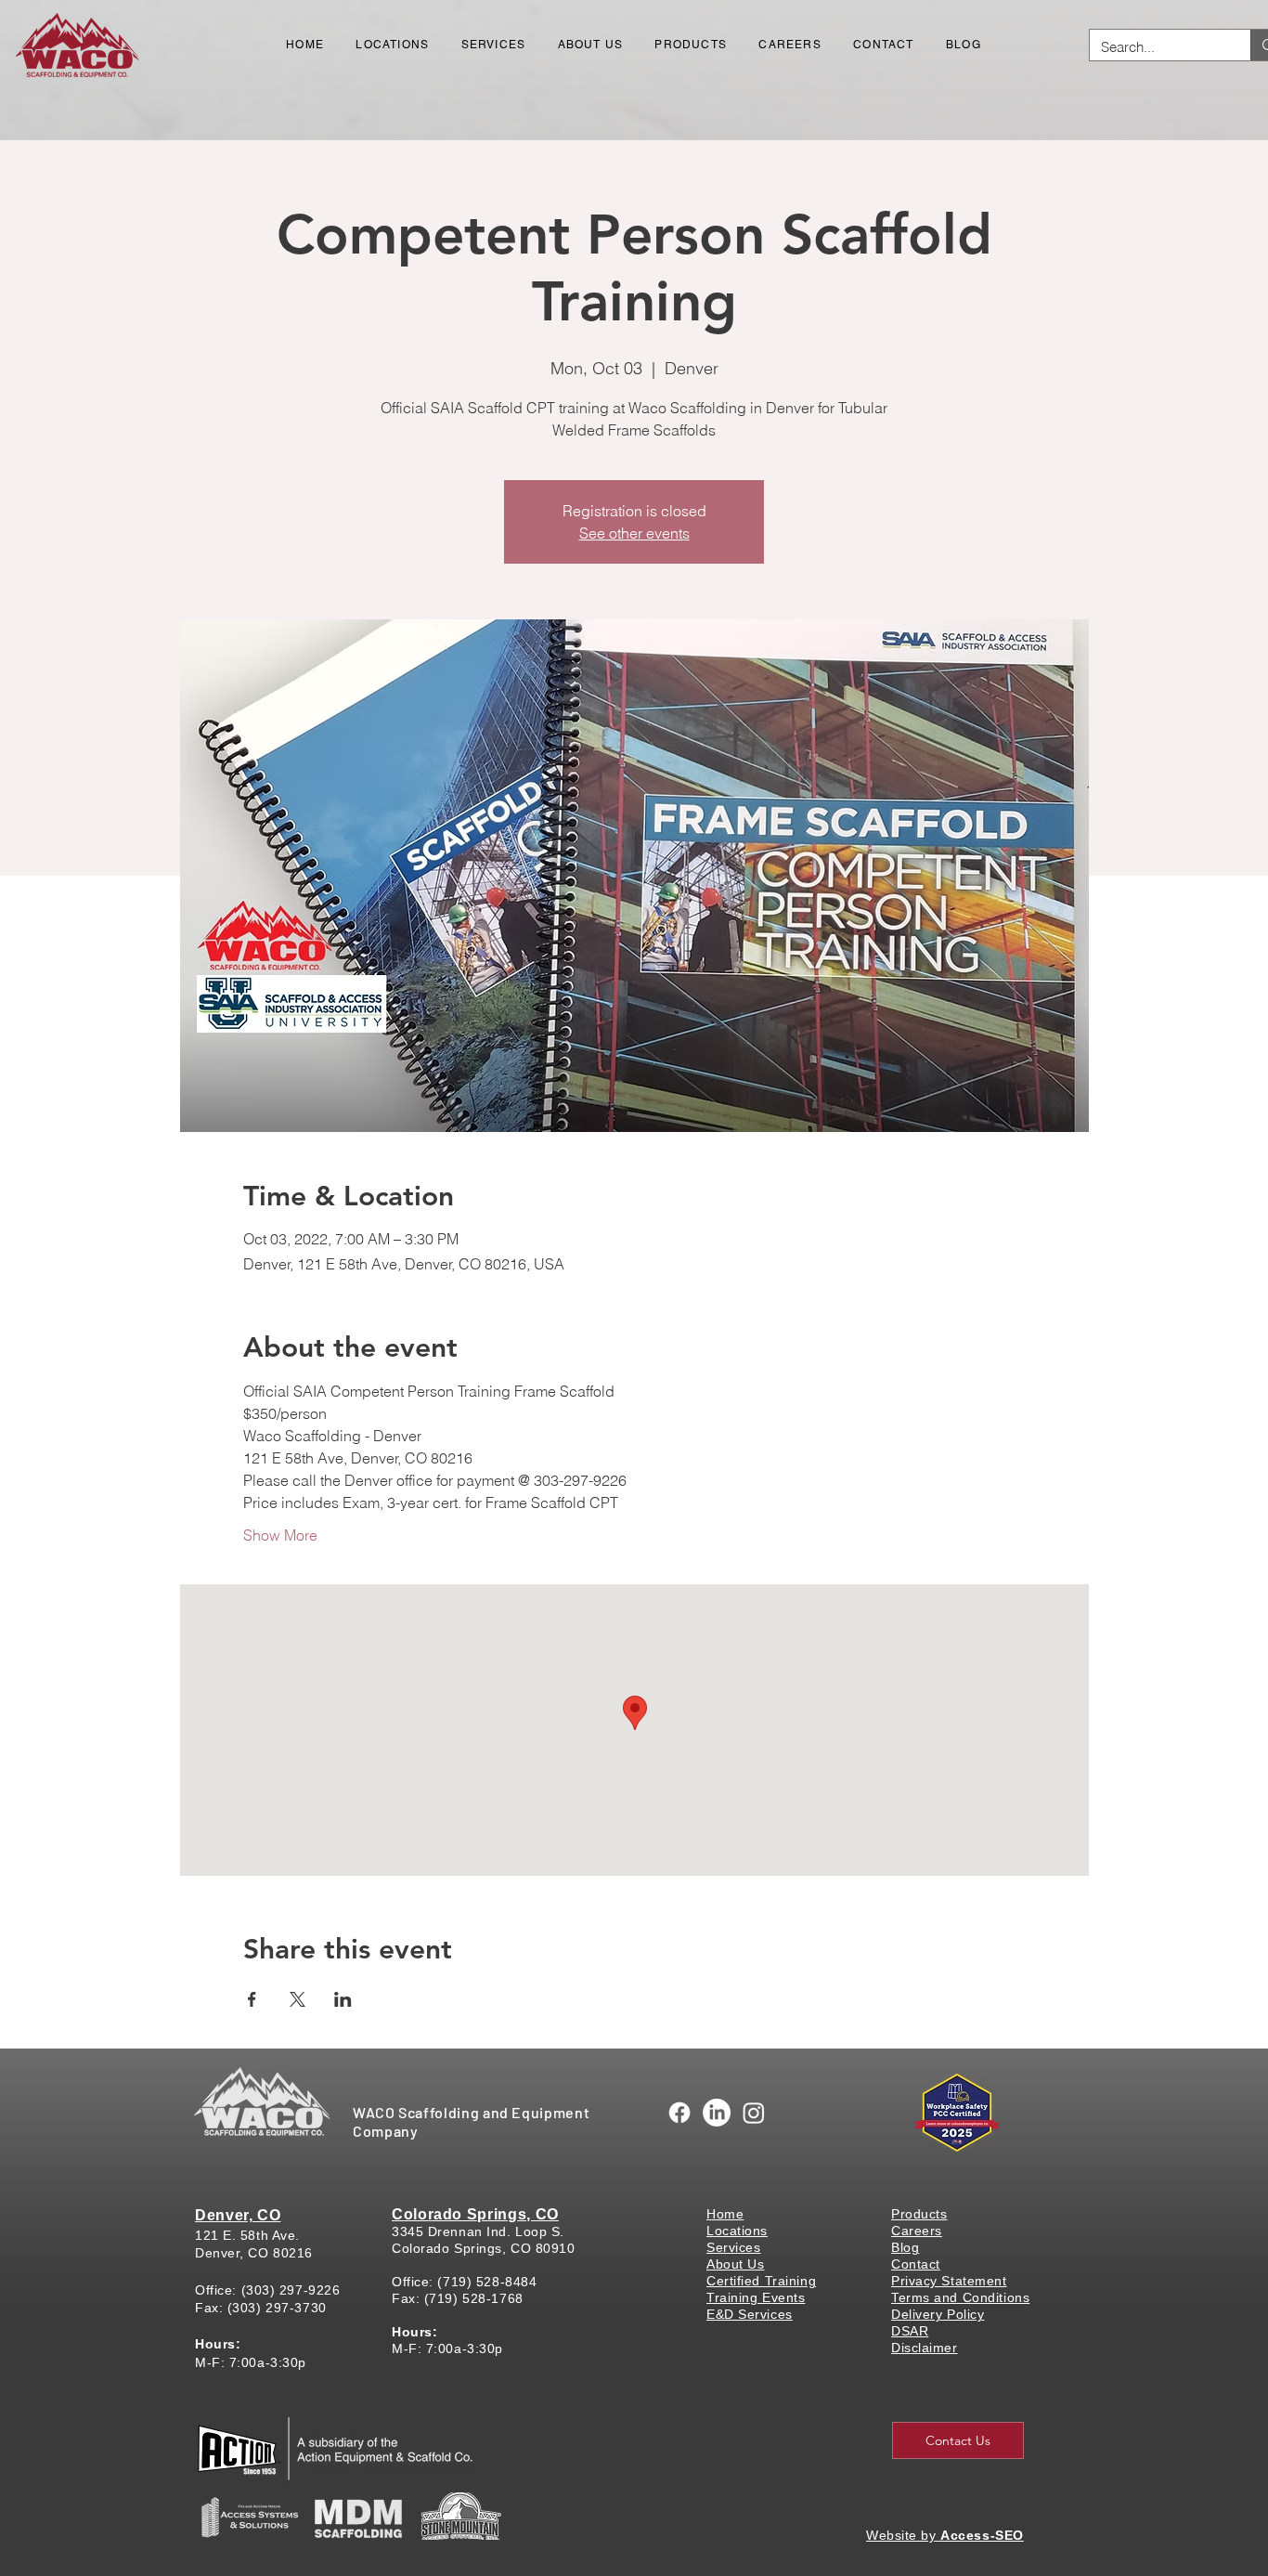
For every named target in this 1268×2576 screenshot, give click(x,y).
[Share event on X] (298, 1999)
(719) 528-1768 (474, 2298)
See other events (634, 533)
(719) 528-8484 (487, 2282)
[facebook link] (679, 2113)
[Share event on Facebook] (252, 1999)
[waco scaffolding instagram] (754, 2113)
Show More (280, 1535)
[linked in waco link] (717, 2113)
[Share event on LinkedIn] (343, 1999)
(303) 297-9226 (291, 2290)
